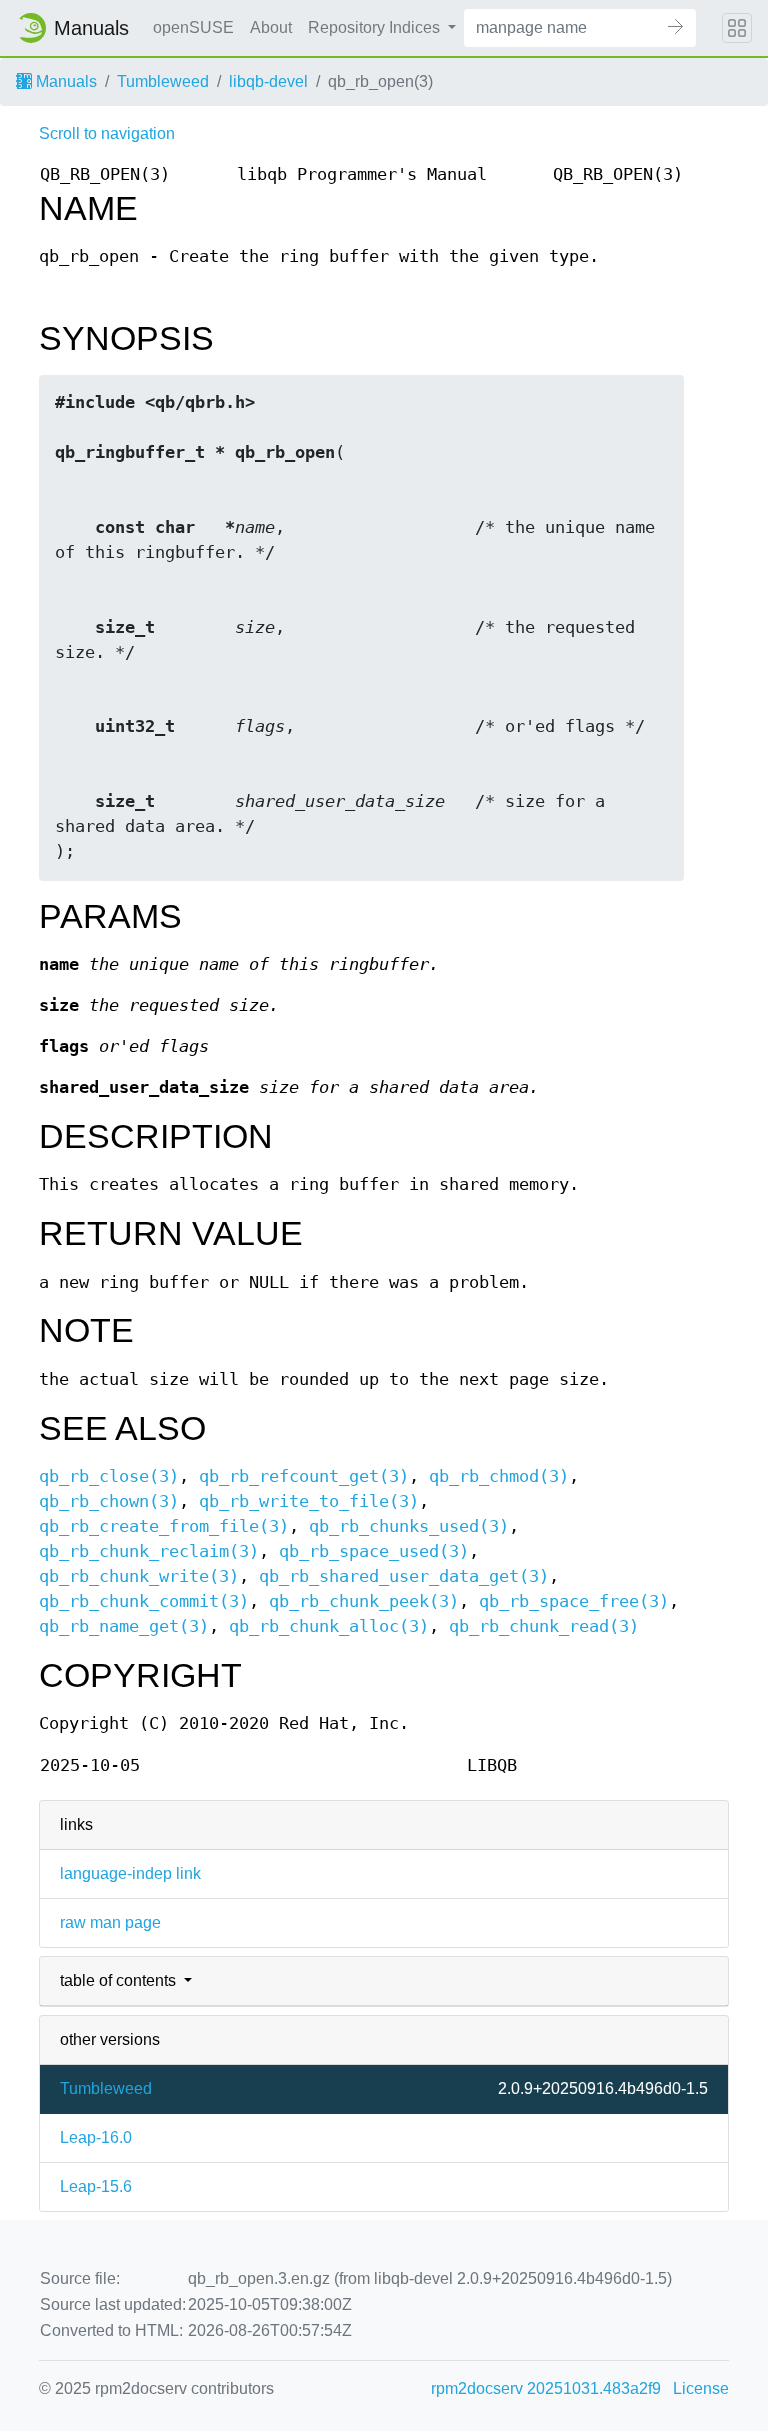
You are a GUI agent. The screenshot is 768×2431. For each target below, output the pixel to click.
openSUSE (193, 27)
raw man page (110, 1922)
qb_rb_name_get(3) (124, 1626)
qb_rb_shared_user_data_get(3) (404, 1576)
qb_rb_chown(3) (109, 1501)
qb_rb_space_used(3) (374, 1551)
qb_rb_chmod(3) (499, 1476)
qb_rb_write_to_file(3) (309, 1501)
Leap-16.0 (96, 2137)
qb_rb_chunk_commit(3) (144, 1601)
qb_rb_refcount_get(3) (304, 1476)
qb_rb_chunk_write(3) (139, 1576)
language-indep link (130, 1873)
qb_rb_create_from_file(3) (164, 1526)
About (271, 27)
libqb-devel (268, 81)
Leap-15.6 (96, 2186)
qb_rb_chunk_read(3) (544, 1626)
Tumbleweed (163, 81)
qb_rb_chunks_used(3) (409, 1526)
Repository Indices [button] (376, 27)
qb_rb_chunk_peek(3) (364, 1601)
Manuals (64, 81)
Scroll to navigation (107, 133)
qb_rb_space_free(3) (574, 1601)
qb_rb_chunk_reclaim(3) (149, 1551)
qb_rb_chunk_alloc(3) (329, 1626)
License (701, 2388)
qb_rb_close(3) (109, 1476)
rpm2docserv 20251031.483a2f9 (546, 2388)
